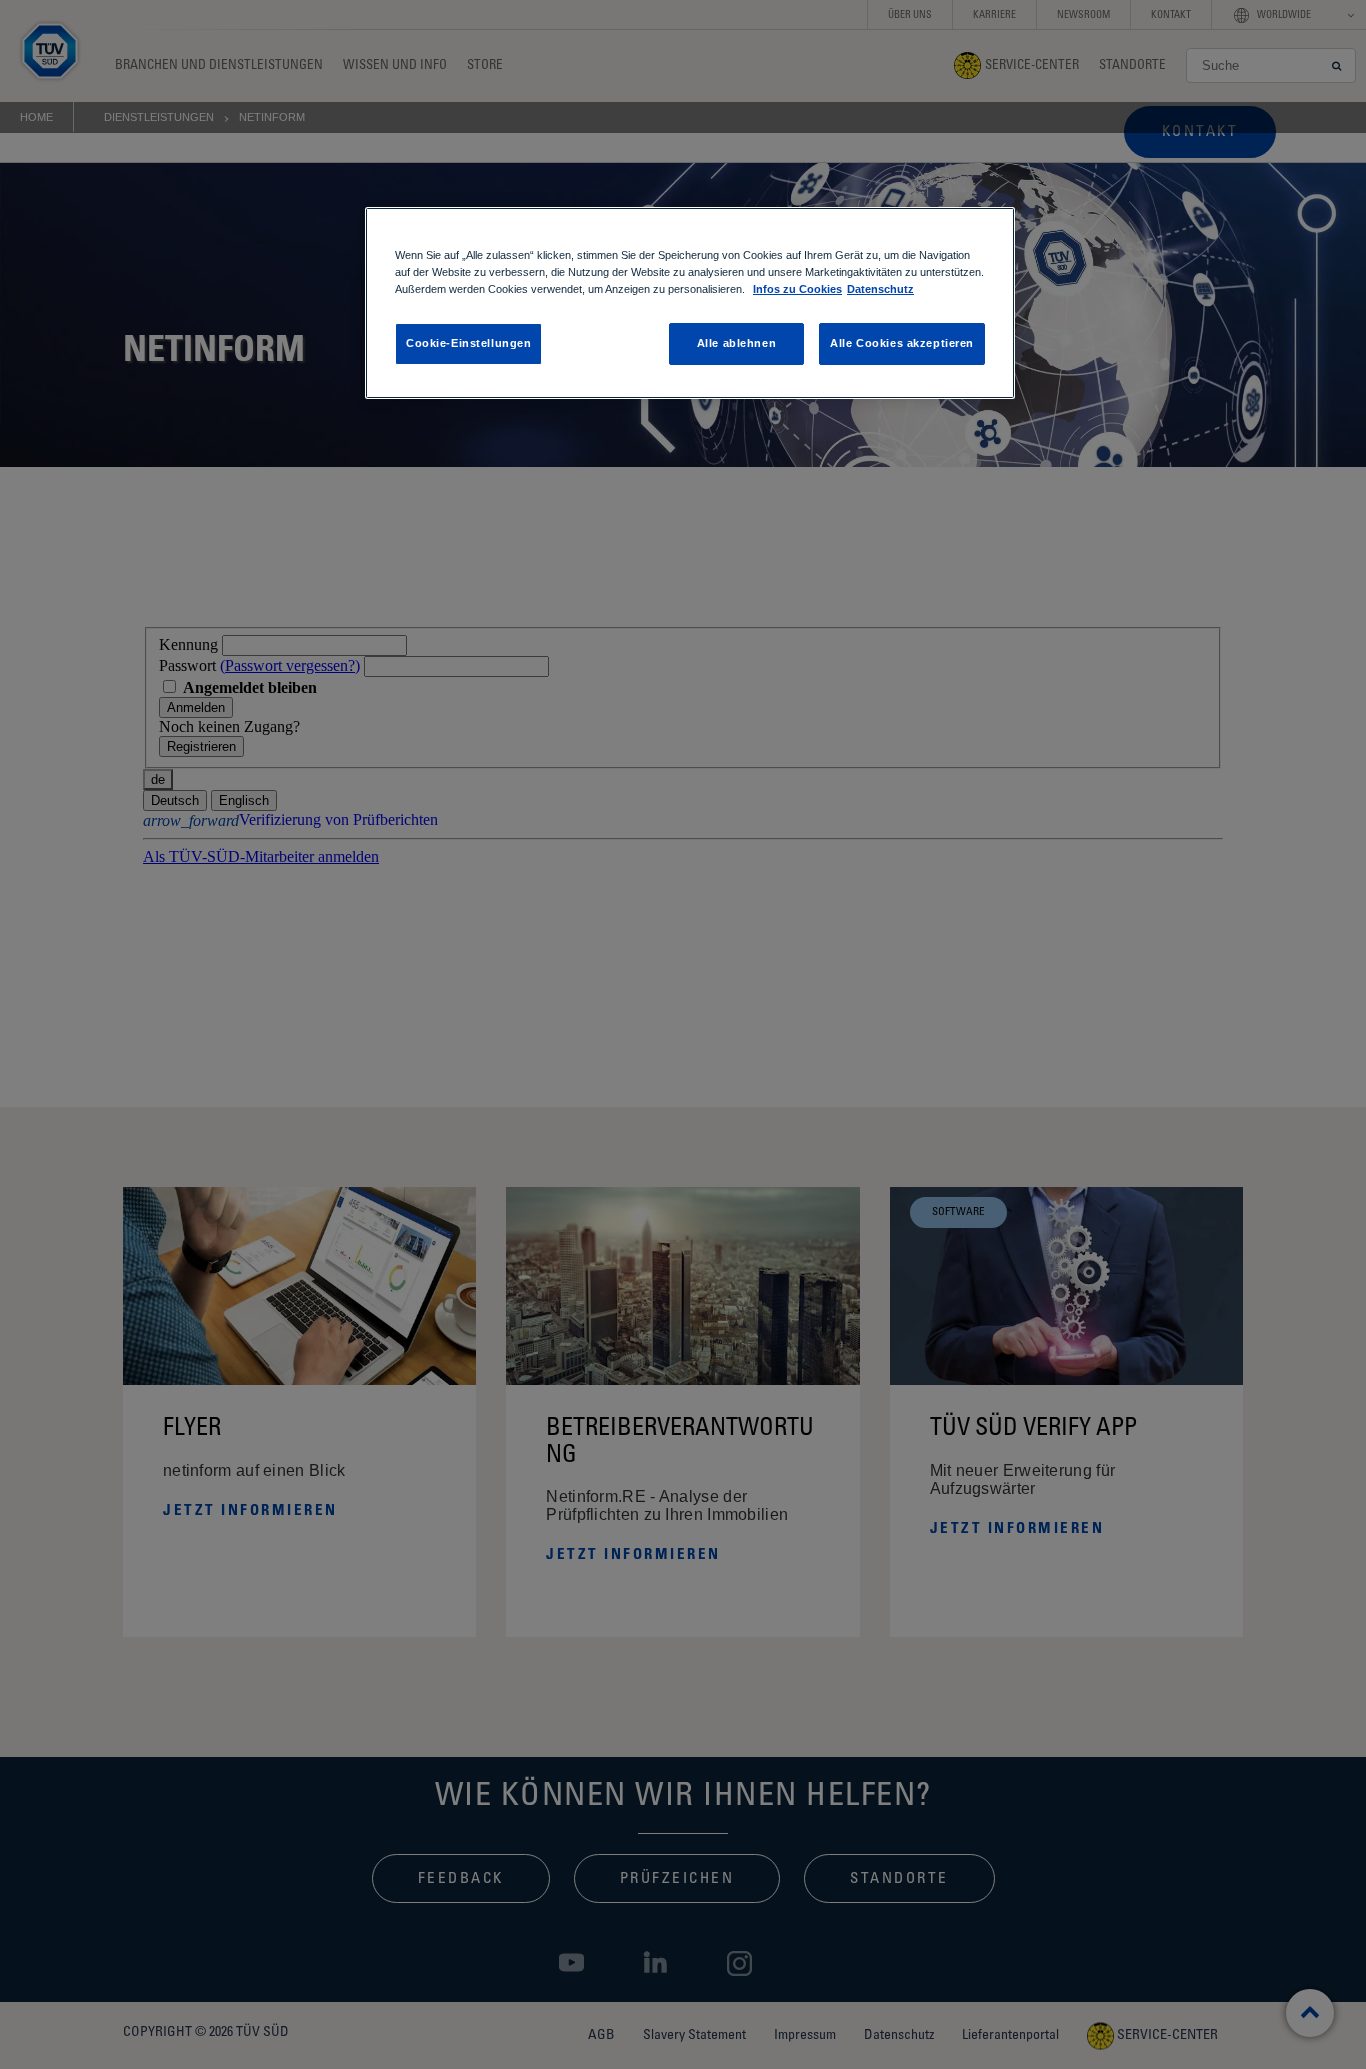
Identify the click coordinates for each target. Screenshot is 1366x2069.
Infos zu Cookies (797, 289)
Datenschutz (880, 289)
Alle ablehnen (736, 343)
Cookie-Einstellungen (468, 343)
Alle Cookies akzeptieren (902, 343)
